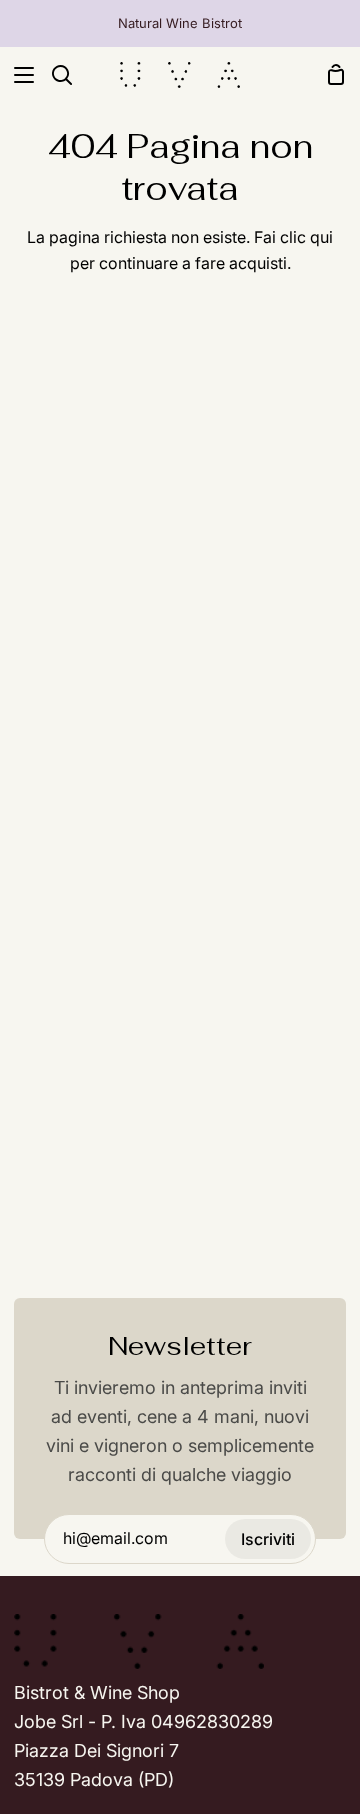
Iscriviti (268, 1539)
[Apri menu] (18, 75)
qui (321, 237)
